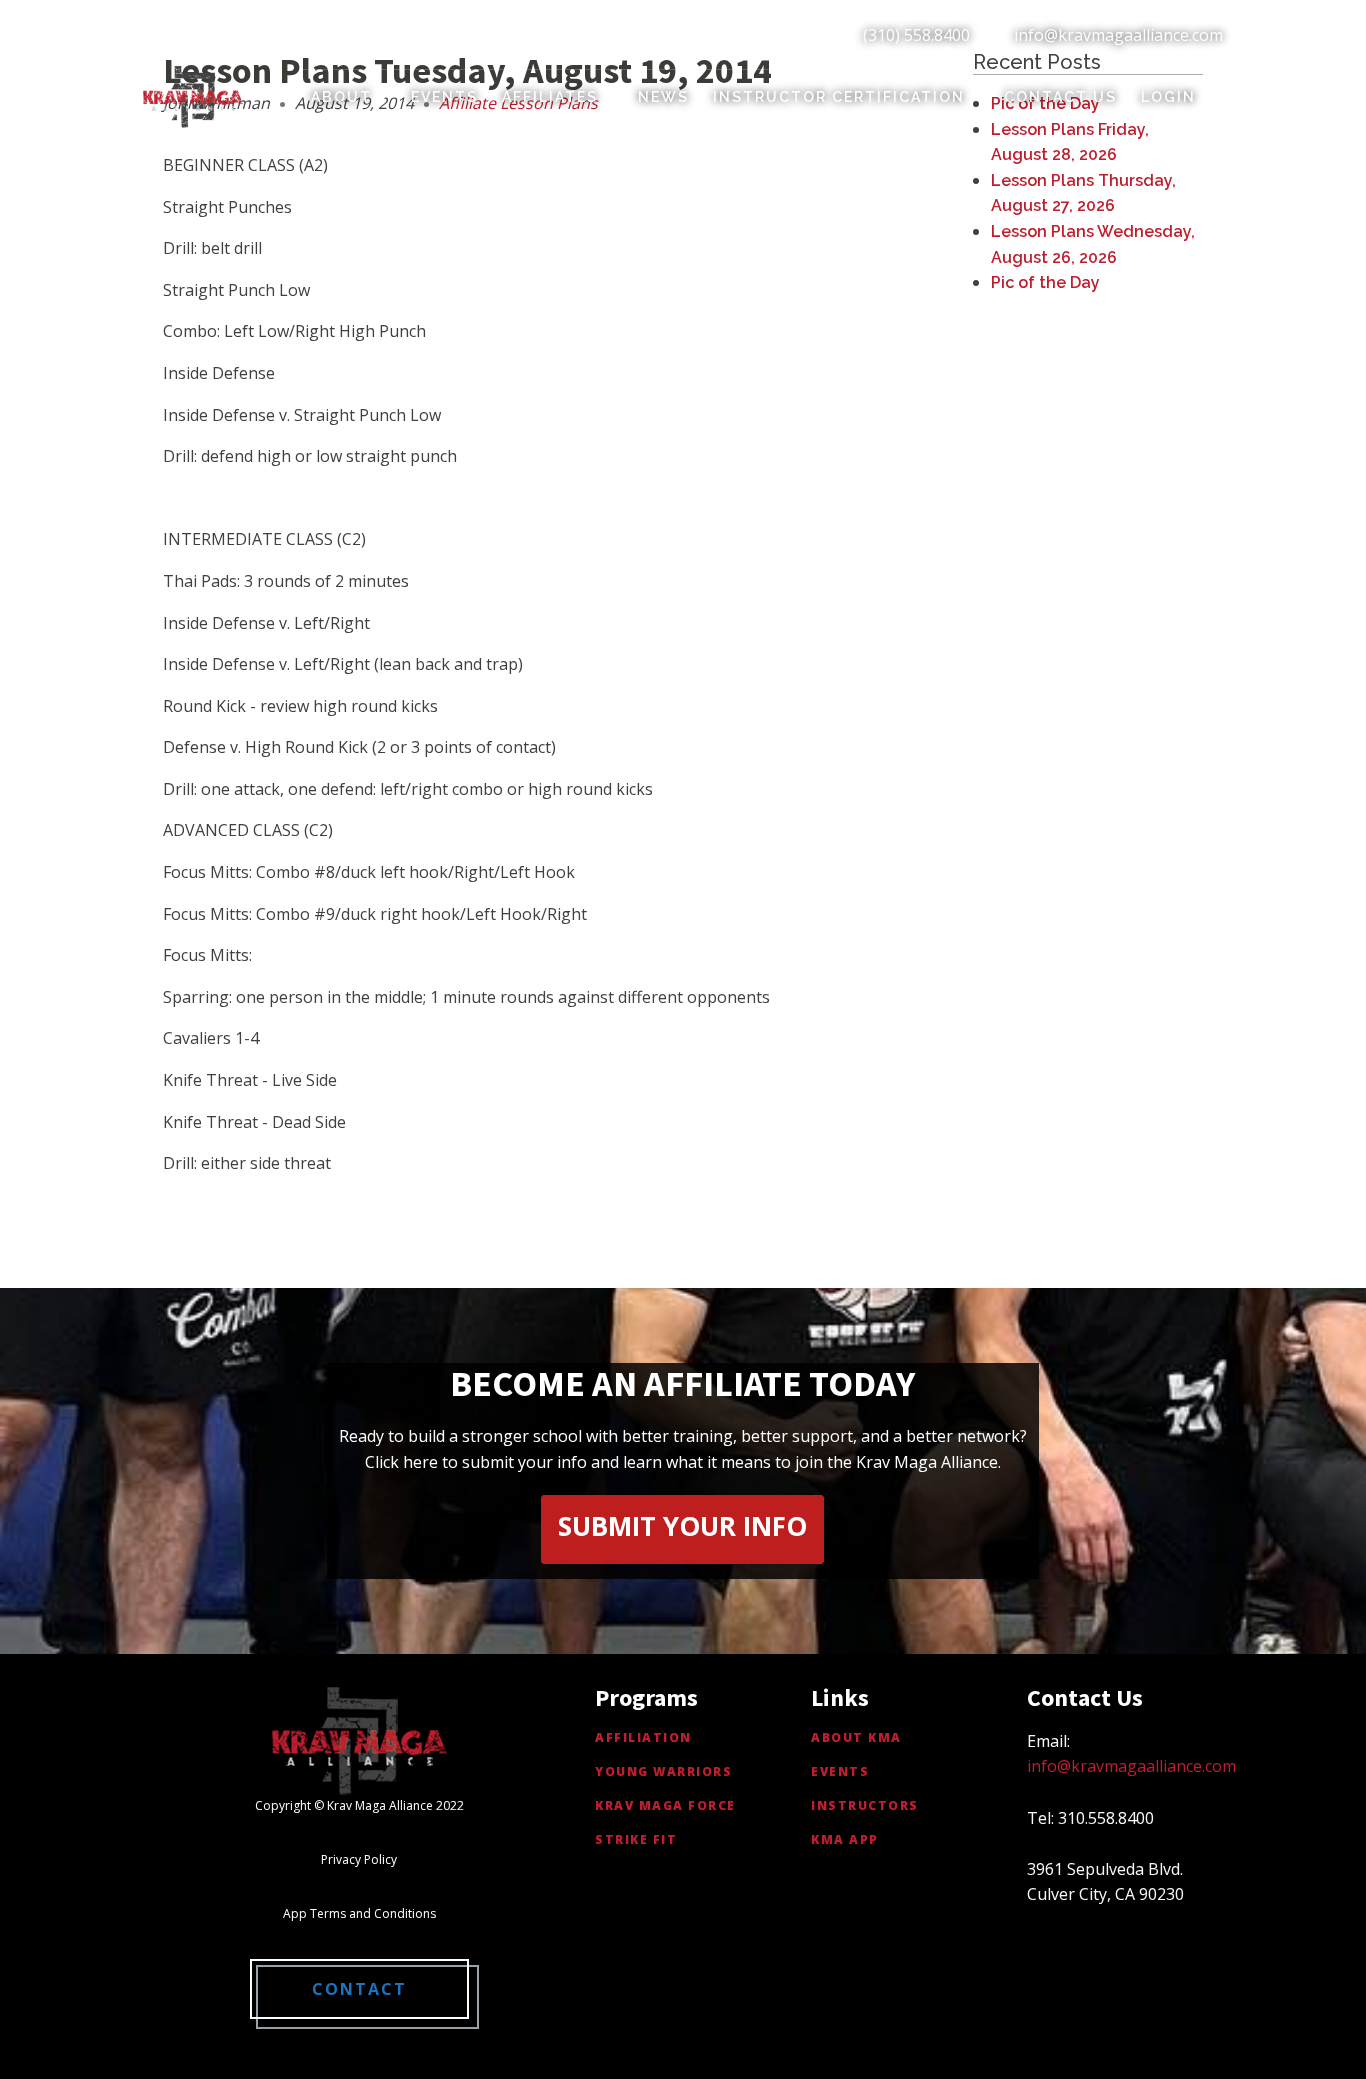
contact (359, 1989)
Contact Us (1060, 97)
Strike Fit (636, 1839)
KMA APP (845, 1839)
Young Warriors (663, 1771)
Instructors (865, 1805)
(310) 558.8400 (916, 35)
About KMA (856, 1737)
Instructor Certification (839, 97)
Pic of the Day (1045, 282)
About (341, 97)
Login (1168, 97)
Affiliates (550, 97)
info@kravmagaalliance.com (1118, 35)
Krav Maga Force (665, 1805)
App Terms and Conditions (359, 1913)
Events (444, 97)
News (663, 97)
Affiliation (643, 1737)
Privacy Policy (359, 1859)
